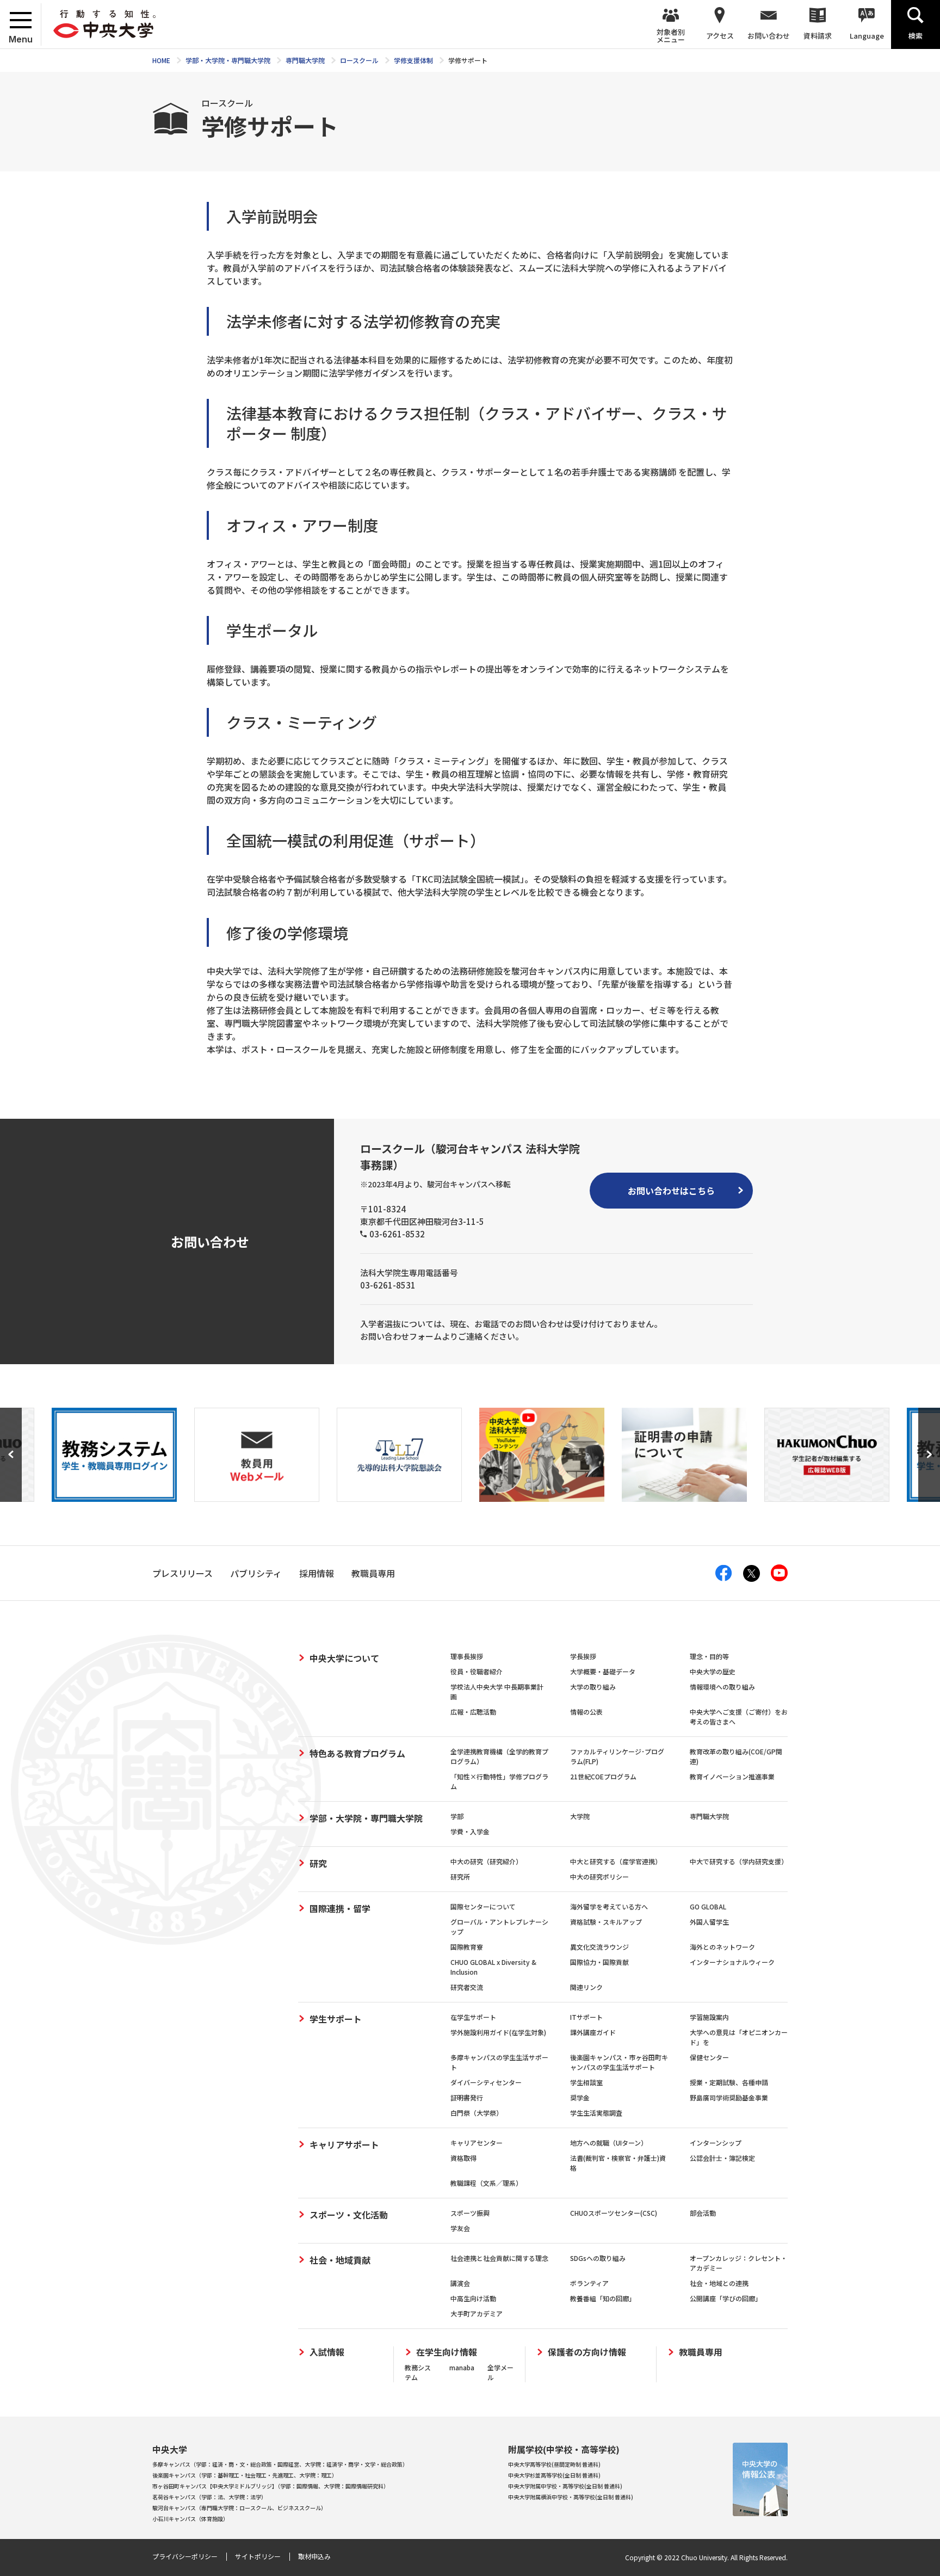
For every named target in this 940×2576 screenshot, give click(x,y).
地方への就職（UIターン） (609, 2143)
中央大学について (344, 1658)
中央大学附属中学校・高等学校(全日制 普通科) (565, 2486)
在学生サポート (473, 2017)
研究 (318, 1863)
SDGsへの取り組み (598, 2258)
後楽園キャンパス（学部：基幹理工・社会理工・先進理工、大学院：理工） (245, 2475)
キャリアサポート (344, 2144)
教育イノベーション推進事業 (732, 1776)
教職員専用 (701, 2352)
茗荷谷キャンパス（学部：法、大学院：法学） (209, 2497)
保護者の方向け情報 (587, 2352)
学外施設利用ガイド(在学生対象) (498, 2032)
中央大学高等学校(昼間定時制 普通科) (554, 2464)
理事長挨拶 (467, 1656)
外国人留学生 (709, 1922)
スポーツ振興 (470, 2213)
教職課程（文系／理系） (486, 2183)
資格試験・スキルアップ (606, 1922)
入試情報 (327, 2352)
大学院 (580, 1816)
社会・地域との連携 (719, 2283)
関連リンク (586, 1987)
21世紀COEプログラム (603, 1776)
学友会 (460, 2228)
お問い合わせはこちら (671, 1191)
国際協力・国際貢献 (599, 1962)
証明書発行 (467, 2097)
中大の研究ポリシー (599, 1876)
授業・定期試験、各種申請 (729, 2082)
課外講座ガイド (593, 2032)
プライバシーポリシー (185, 2556)
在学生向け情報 (447, 2352)
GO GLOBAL (708, 1906)
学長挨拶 (583, 1656)
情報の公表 (586, 1712)
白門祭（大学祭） (477, 2113)
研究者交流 (467, 1987)
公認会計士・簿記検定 (722, 2158)
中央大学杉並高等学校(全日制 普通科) (554, 2475)
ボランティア (589, 2283)
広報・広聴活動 (473, 1712)
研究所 (460, 1876)
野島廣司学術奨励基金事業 (729, 2097)
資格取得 (463, 2158)
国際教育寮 (467, 1947)
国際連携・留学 (340, 1908)
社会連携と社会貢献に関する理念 (499, 2258)
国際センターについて (483, 1906)
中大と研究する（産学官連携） (616, 1861)
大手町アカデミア (477, 2313)
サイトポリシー (258, 2556)
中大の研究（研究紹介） (486, 1861)
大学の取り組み (593, 1687)
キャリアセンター (477, 2143)
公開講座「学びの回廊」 (726, 2298)
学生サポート (336, 2019)
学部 (457, 1816)
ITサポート (586, 2017)
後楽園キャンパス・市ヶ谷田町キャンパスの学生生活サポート (619, 2062)
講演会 (460, 2283)
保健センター (709, 2057)
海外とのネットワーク (722, 1947)
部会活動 (703, 2213)
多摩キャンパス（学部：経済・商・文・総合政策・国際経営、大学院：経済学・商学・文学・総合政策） (280, 2464)
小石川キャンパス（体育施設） (190, 2519)
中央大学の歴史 (713, 1671)
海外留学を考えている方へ (609, 1906)
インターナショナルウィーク (732, 1962)
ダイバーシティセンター (486, 2082)
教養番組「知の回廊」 (603, 2298)
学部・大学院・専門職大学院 (366, 1818)
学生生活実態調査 (596, 2113)
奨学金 (580, 2097)
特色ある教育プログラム (357, 1753)
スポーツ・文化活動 (349, 2215)
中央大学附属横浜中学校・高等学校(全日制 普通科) (571, 2497)
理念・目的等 (709, 1656)
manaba (462, 2367)
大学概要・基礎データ (603, 1671)
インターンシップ (716, 2143)
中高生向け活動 (473, 2298)
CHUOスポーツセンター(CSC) (614, 2213)
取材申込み (314, 2556)
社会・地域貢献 (340, 2260)
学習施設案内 (709, 2017)
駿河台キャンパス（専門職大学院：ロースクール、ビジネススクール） (239, 2508)
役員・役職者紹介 (477, 1671)
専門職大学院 (709, 1816)
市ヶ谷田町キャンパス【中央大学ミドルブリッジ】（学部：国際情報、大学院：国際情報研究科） (271, 2486)
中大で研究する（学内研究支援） (739, 1861)
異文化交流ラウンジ (599, 1947)
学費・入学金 (470, 1831)
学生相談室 (586, 2082)
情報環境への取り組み (722, 1687)
